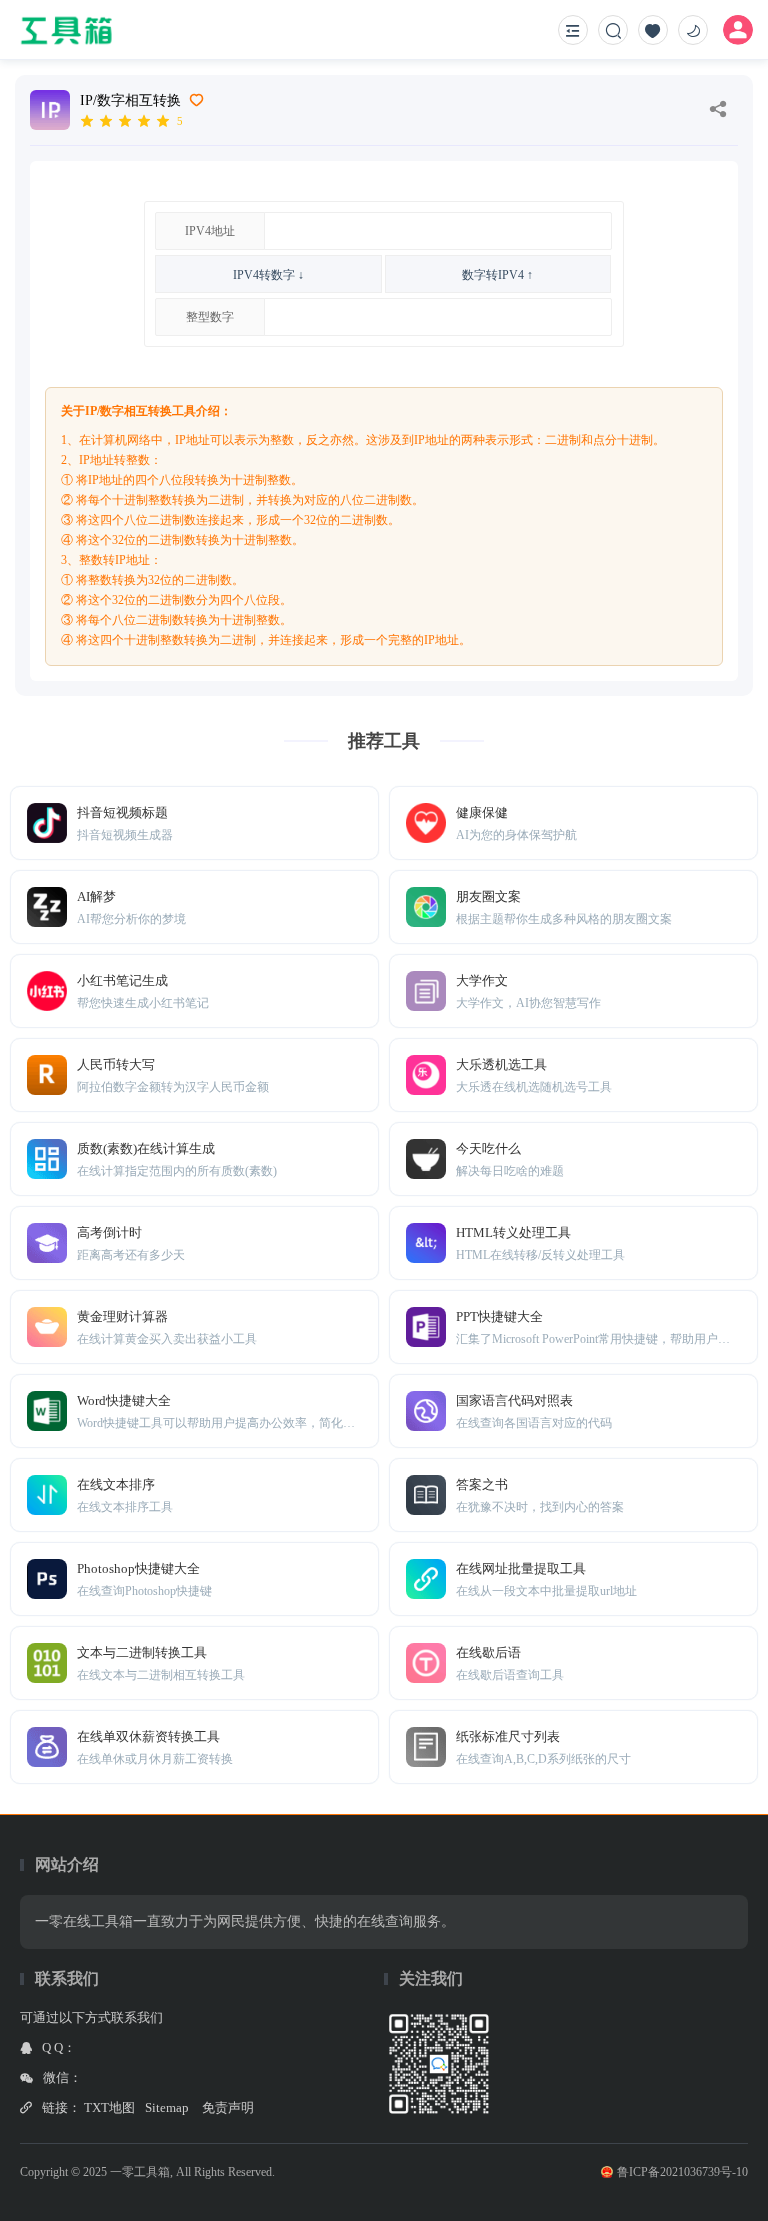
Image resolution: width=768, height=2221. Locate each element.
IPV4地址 (210, 231)
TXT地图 (109, 2107)
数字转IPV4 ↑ (497, 275)
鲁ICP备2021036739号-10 (682, 2172)
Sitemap (167, 2107)
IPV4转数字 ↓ (268, 275)
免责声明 (228, 2107)
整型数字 (210, 317)
